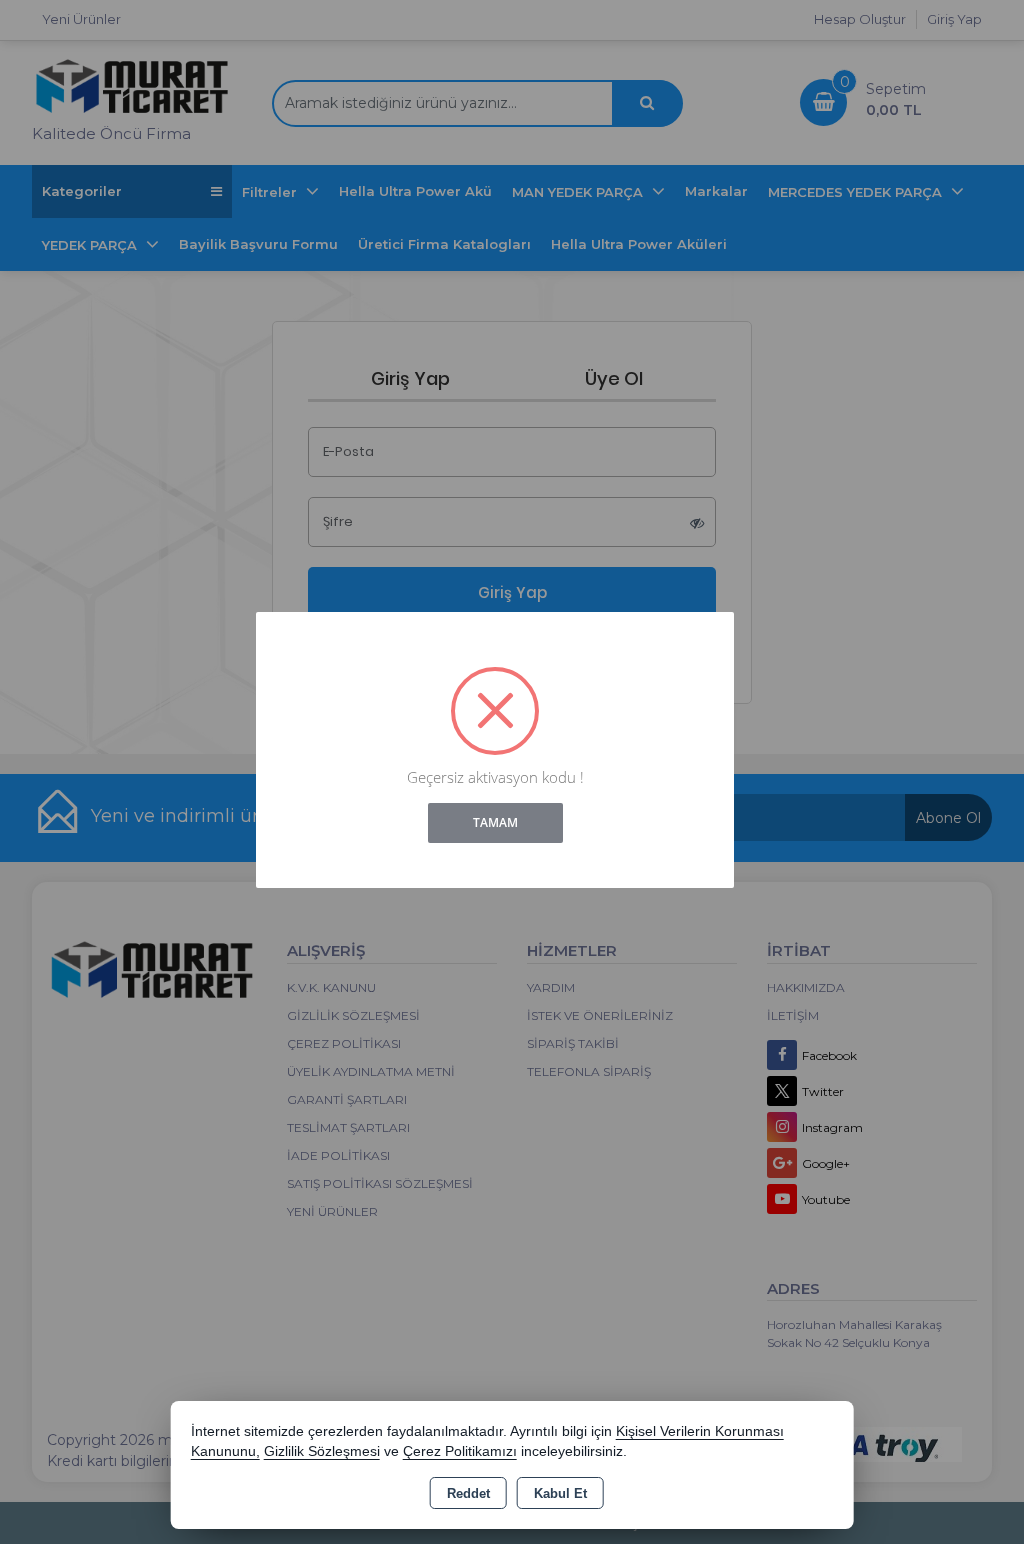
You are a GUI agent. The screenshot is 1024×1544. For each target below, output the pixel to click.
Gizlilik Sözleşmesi (322, 1451)
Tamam (495, 822)
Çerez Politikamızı (460, 1451)
